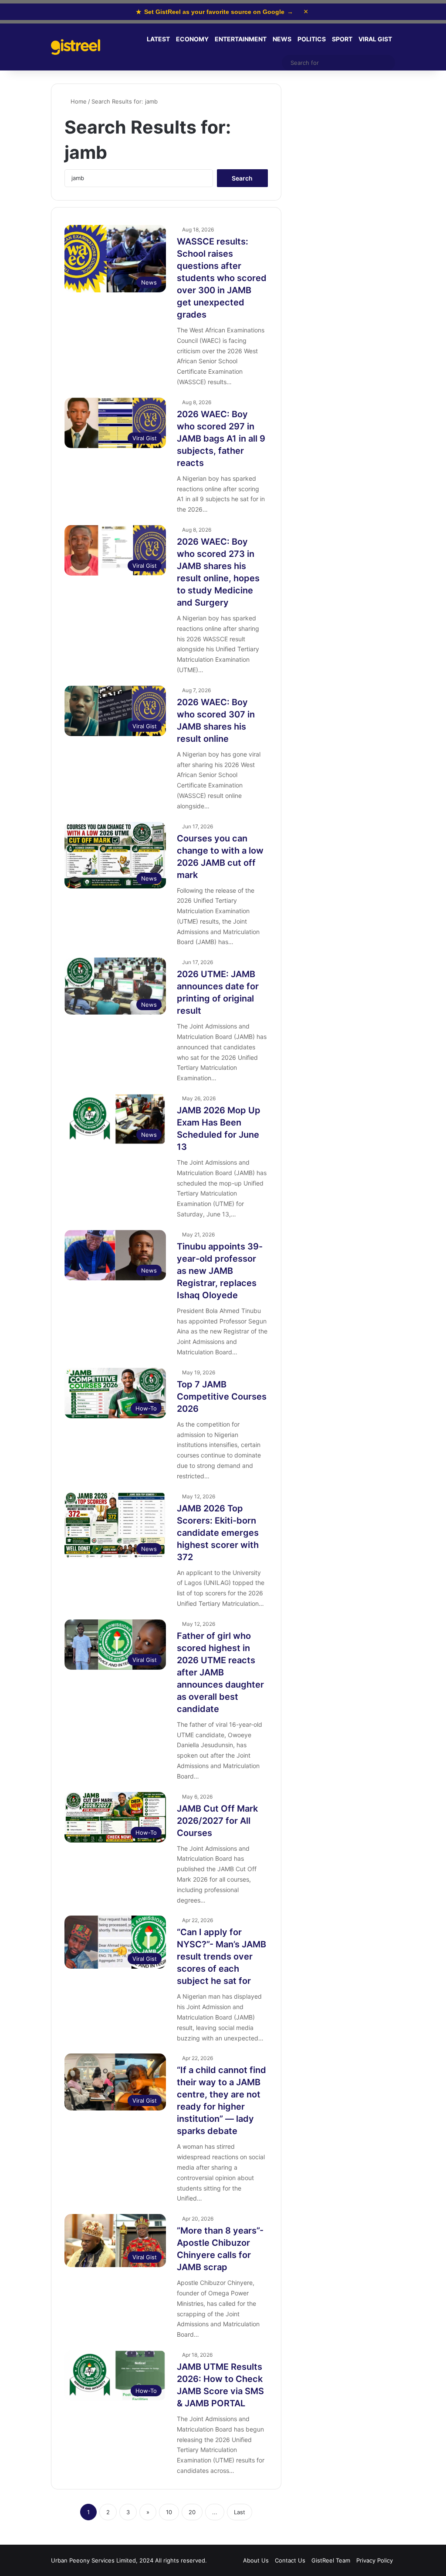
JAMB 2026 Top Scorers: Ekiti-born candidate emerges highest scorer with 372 (218, 1533)
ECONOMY (192, 39)
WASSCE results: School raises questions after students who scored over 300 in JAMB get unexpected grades (222, 278)
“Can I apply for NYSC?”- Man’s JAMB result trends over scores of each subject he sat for (221, 1956)
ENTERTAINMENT (241, 39)
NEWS (282, 39)
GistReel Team (331, 2560)
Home (78, 101)
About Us (256, 2560)
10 (169, 2512)
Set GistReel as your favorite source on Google (215, 12)
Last (240, 2512)
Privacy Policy (375, 2560)
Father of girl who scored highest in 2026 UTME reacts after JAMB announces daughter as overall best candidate (220, 1672)
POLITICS (312, 39)
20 (192, 2512)
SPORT (342, 39)
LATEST (158, 39)
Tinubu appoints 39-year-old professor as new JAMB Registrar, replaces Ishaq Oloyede (220, 1271)
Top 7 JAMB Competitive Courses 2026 (222, 1397)
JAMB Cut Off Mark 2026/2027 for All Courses (217, 1821)
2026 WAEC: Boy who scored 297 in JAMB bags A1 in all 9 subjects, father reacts (221, 439)
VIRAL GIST (375, 39)
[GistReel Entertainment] (76, 47)
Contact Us (290, 2560)
